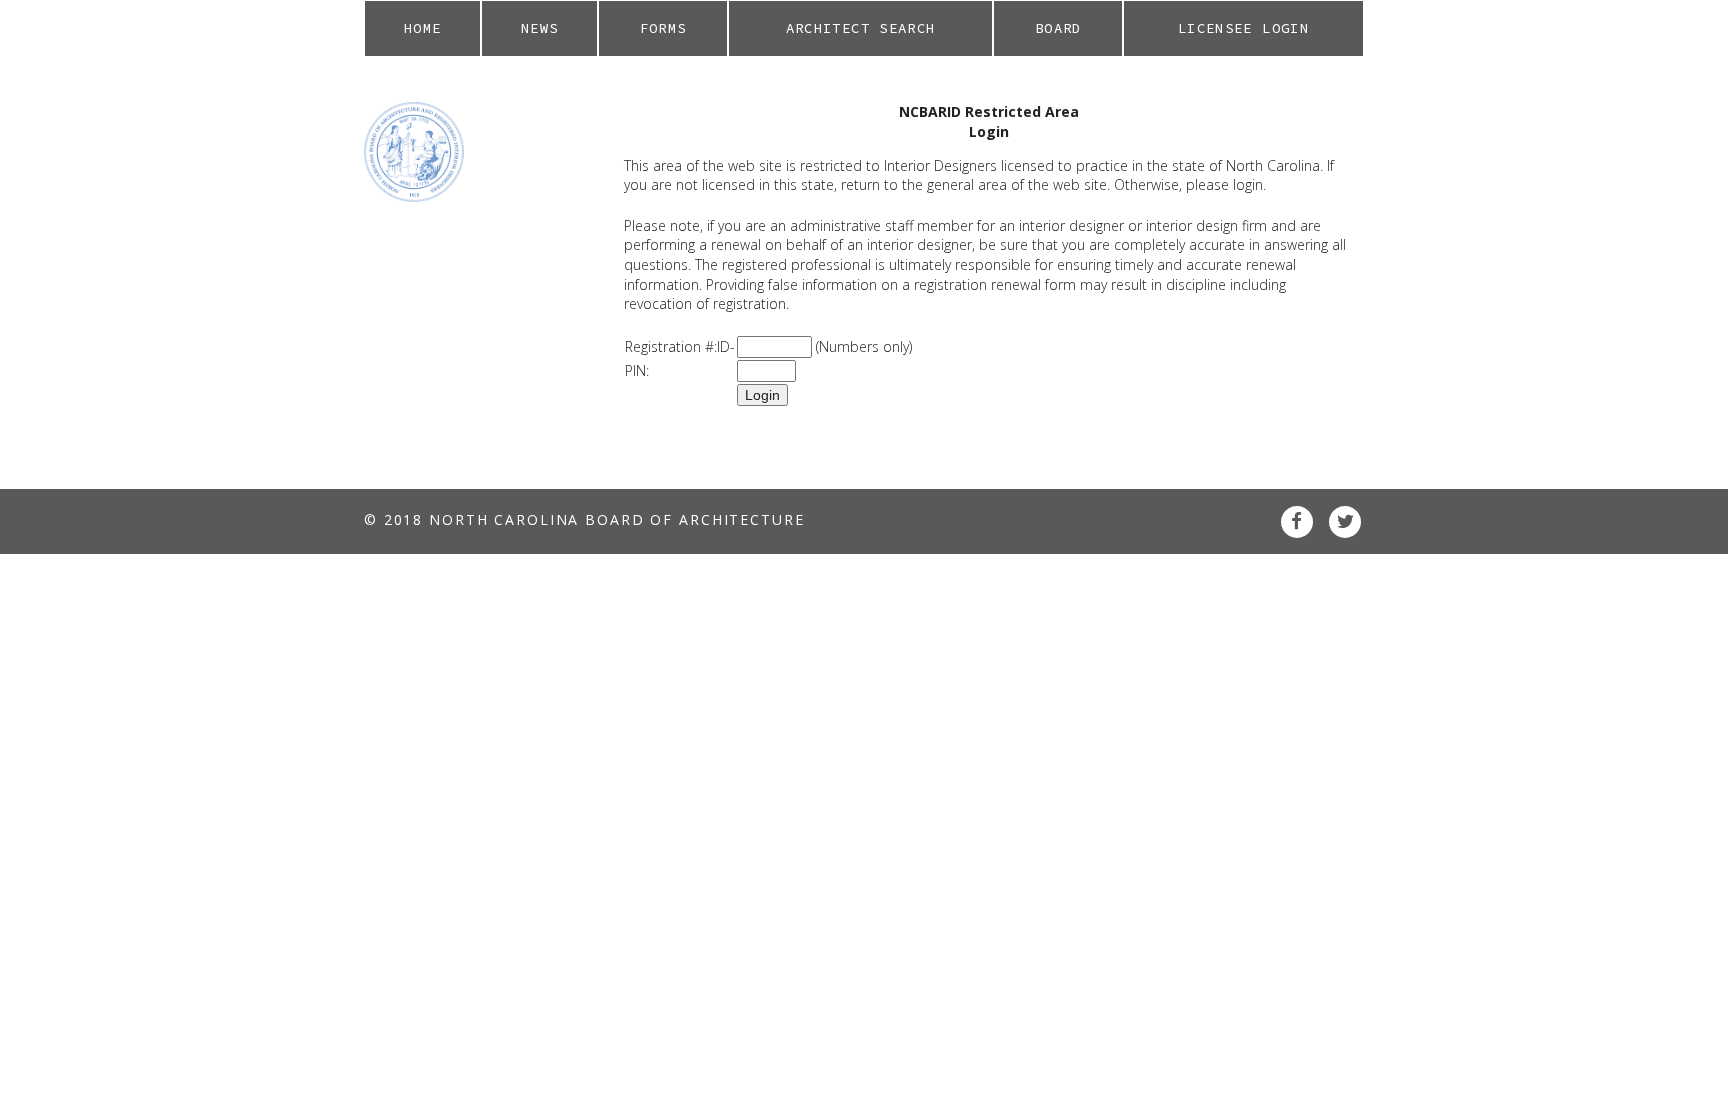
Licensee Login (1243, 28)
